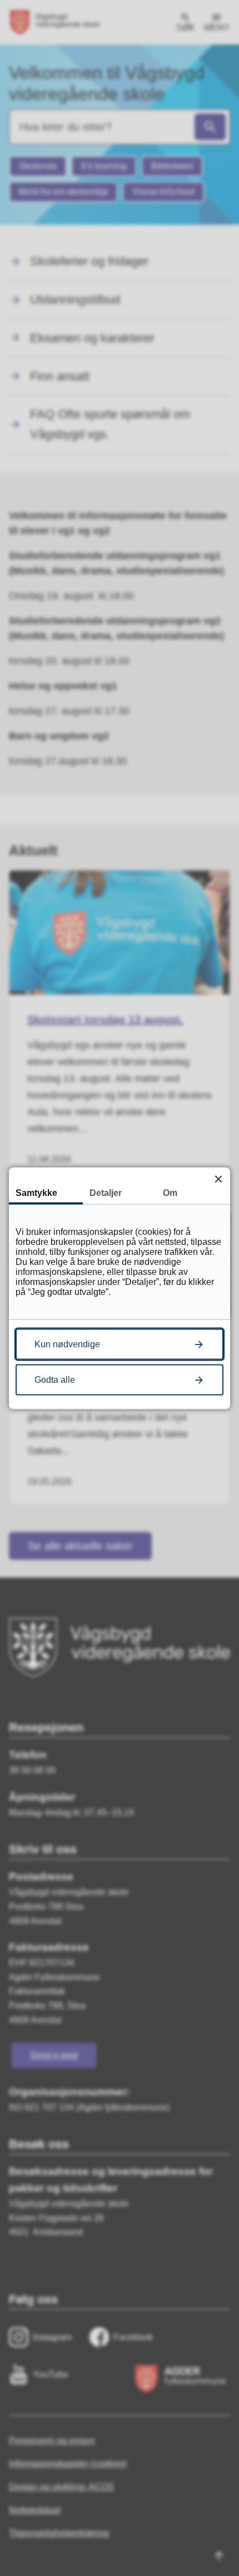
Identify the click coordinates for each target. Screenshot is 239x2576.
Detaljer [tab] (106, 1192)
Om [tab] (170, 1192)
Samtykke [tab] (36, 1192)
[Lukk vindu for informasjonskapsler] (218, 1179)
